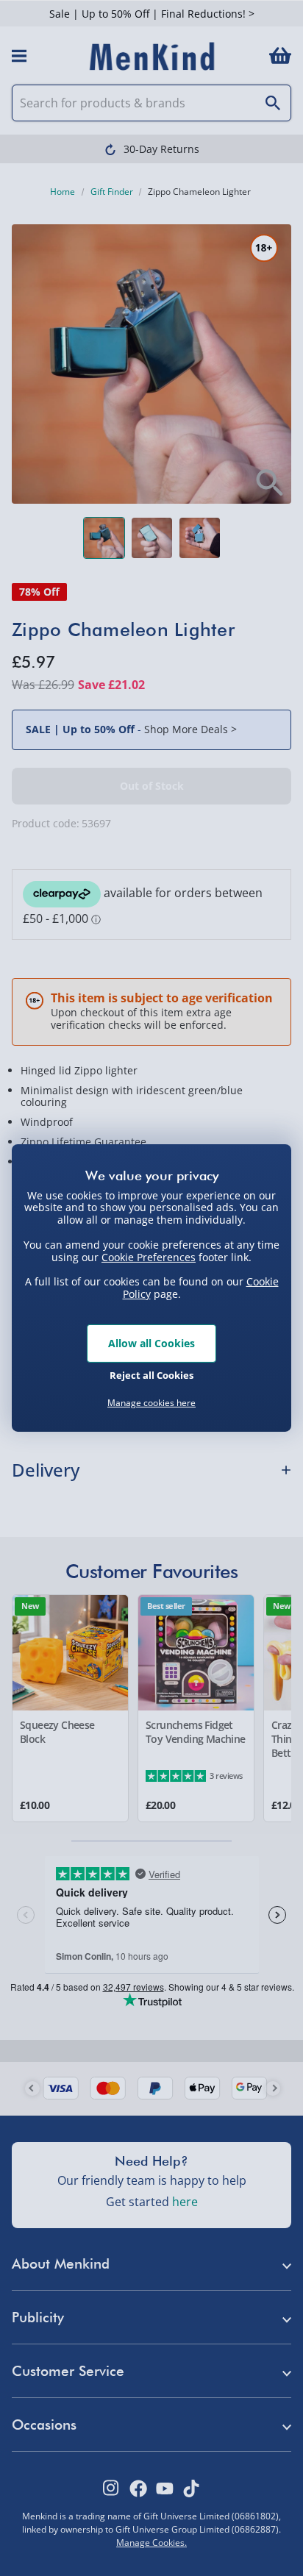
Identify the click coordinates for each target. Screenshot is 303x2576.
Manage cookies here (151, 1403)
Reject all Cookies (151, 1375)
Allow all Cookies (151, 1343)
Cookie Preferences (149, 1256)
